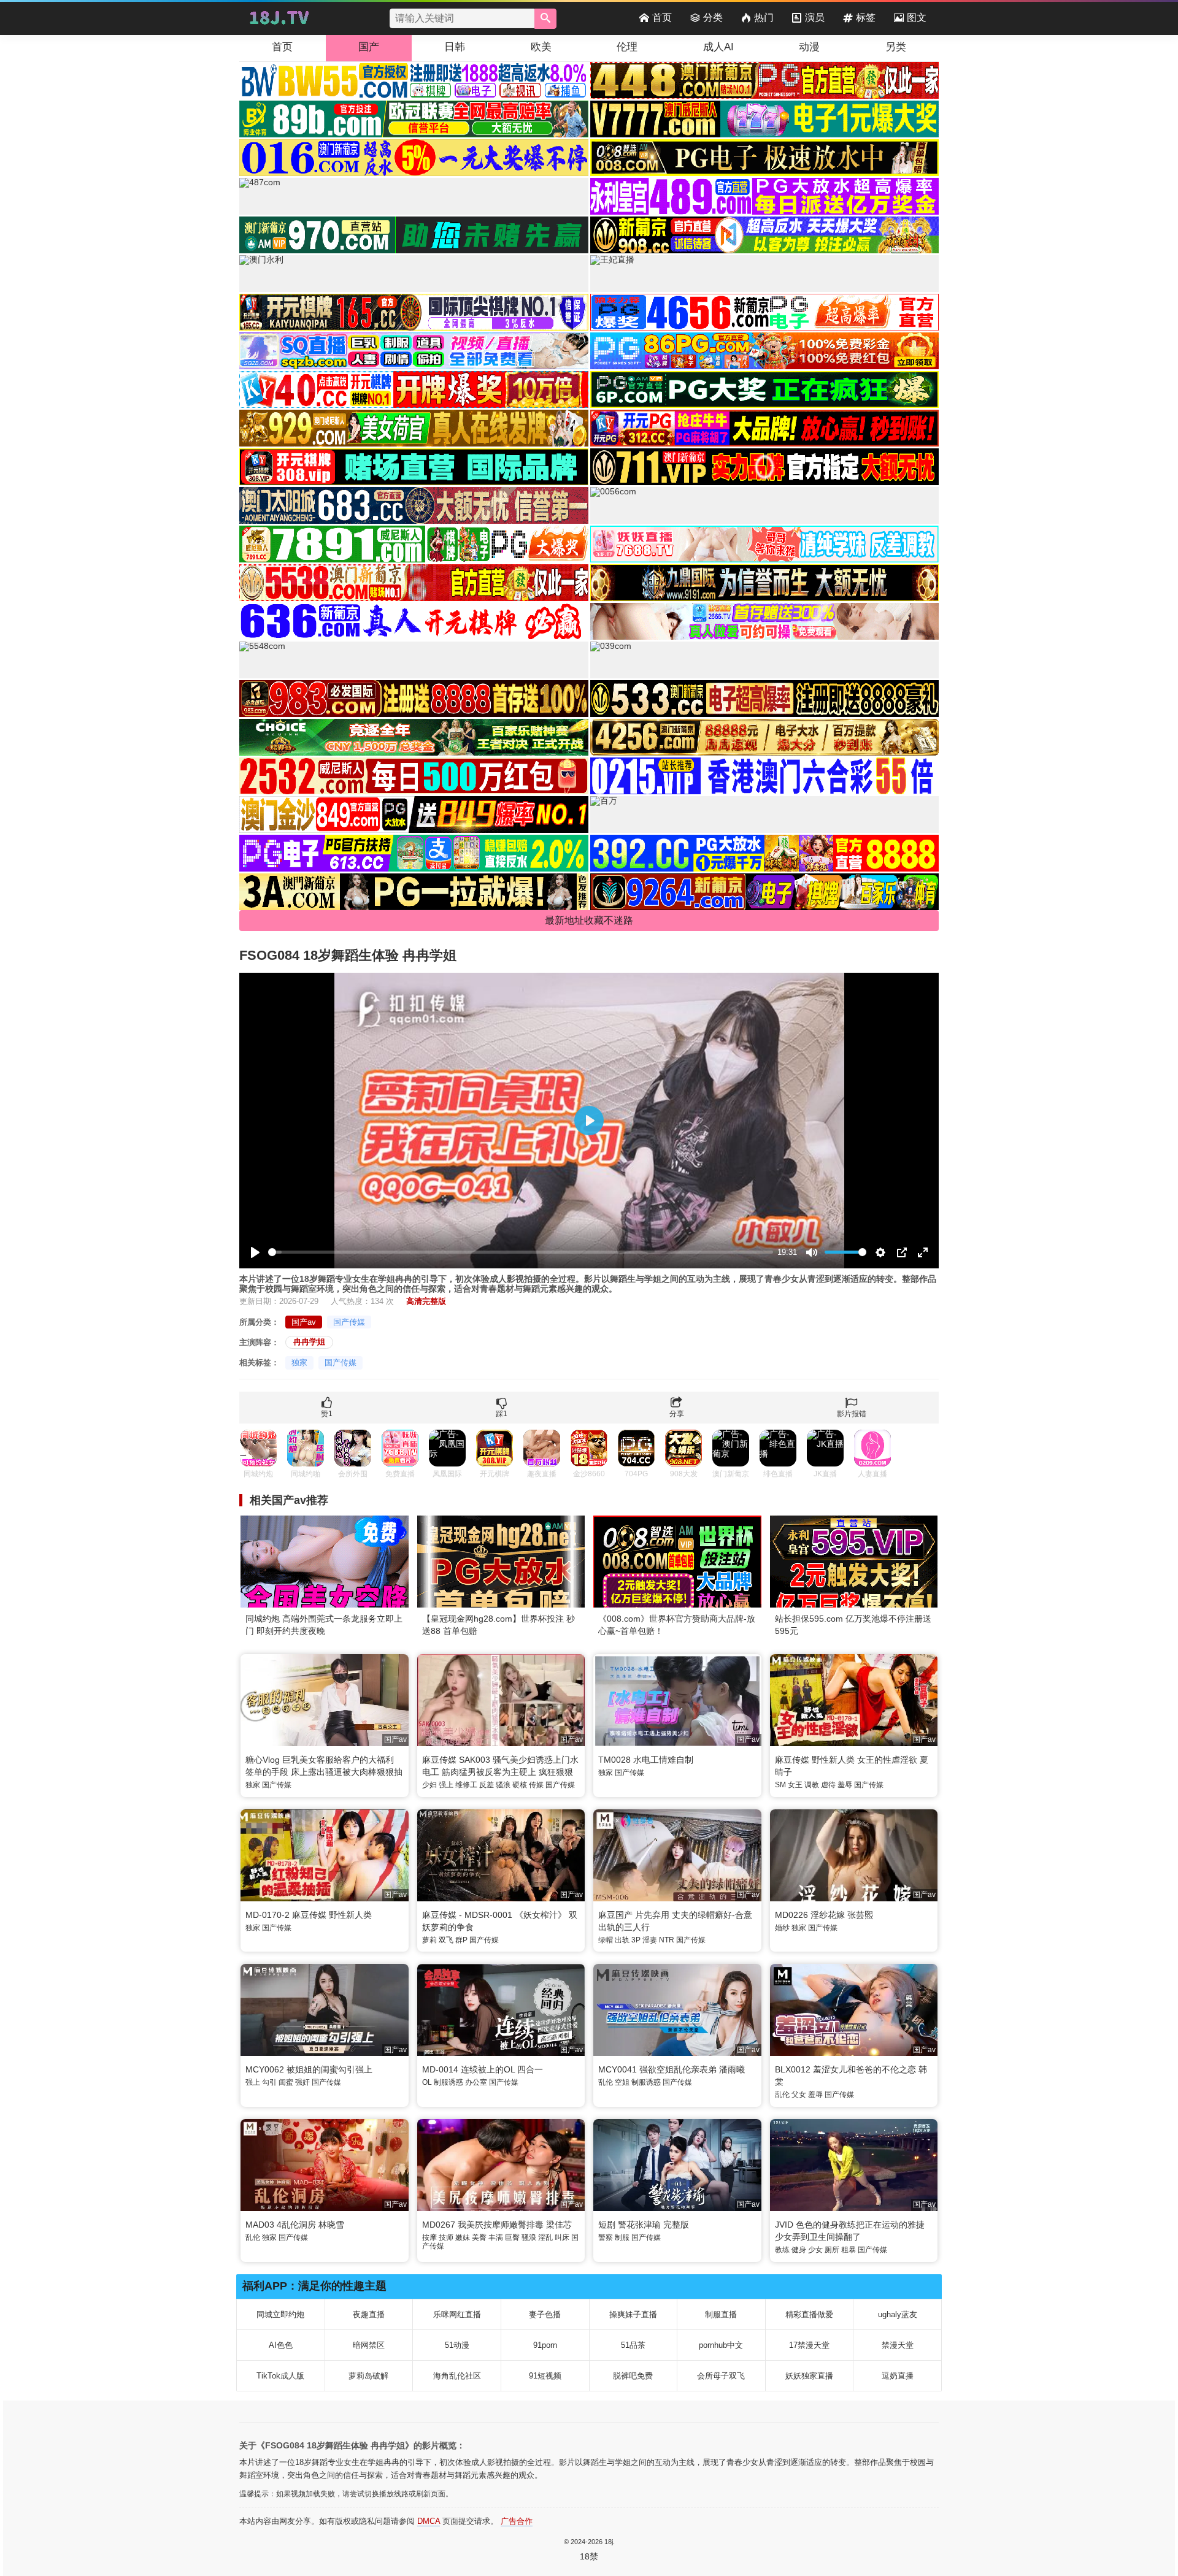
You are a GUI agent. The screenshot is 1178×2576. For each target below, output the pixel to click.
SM (780, 1785)
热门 (764, 17)
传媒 (536, 1785)
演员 (815, 17)
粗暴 (849, 2250)
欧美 (541, 47)
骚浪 (503, 1785)
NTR (667, 1940)
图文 (917, 17)
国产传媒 (349, 1322)
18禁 (589, 2556)
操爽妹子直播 (633, 2314)
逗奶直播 (898, 2376)
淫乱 (545, 2237)
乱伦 (606, 2082)
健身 (799, 2250)
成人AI (718, 47)
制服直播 (721, 2314)
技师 (446, 2237)
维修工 (466, 1785)
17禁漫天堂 (809, 2345)
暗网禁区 (369, 2345)
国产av (304, 1322)
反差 (487, 1785)
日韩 (455, 47)
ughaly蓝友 (898, 2314)
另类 (896, 47)
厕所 (832, 2250)
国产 (369, 47)
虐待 (828, 1785)
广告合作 (517, 2521)
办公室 (476, 2082)
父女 (799, 2095)
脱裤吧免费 (633, 2376)
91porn (545, 2345)
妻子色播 (545, 2314)
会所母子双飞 (721, 2376)
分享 (677, 1414)
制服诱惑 (448, 2082)
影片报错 (852, 1414)
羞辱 (845, 1785)
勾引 (269, 2082)
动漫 (809, 47)
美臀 (479, 2237)
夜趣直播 (369, 2314)
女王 (795, 1785)
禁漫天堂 (898, 2345)
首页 (662, 17)
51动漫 (457, 2345)
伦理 (627, 47)
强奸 (302, 2082)
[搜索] (545, 19)
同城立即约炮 (280, 2314)
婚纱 (782, 1928)
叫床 (562, 2237)
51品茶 (633, 2345)
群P (461, 1940)
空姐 (622, 2082)
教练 (782, 2250)
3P (636, 1940)
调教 (812, 1785)
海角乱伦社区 (457, 2376)
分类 (713, 17)
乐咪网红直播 (457, 2314)
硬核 (520, 1785)
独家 (299, 1363)
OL (427, 2082)
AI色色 (281, 2345)
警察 (606, 2237)
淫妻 (650, 1940)
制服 (622, 2237)
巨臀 (512, 2237)
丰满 (496, 2237)
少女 (815, 2250)
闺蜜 (286, 2082)
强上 (446, 1785)
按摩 (429, 2237)
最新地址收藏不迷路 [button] (589, 920)
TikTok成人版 (280, 2376)
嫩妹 (463, 2237)
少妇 (429, 1785)
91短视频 (545, 2376)
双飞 (446, 1940)
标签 (866, 17)
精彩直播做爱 (809, 2314)
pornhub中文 (721, 2345)
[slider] (521, 1252)
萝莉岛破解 (368, 2376)
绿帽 (606, 1940)
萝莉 (429, 1940)
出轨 (622, 1940)
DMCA (429, 2521)
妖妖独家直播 (809, 2376)
